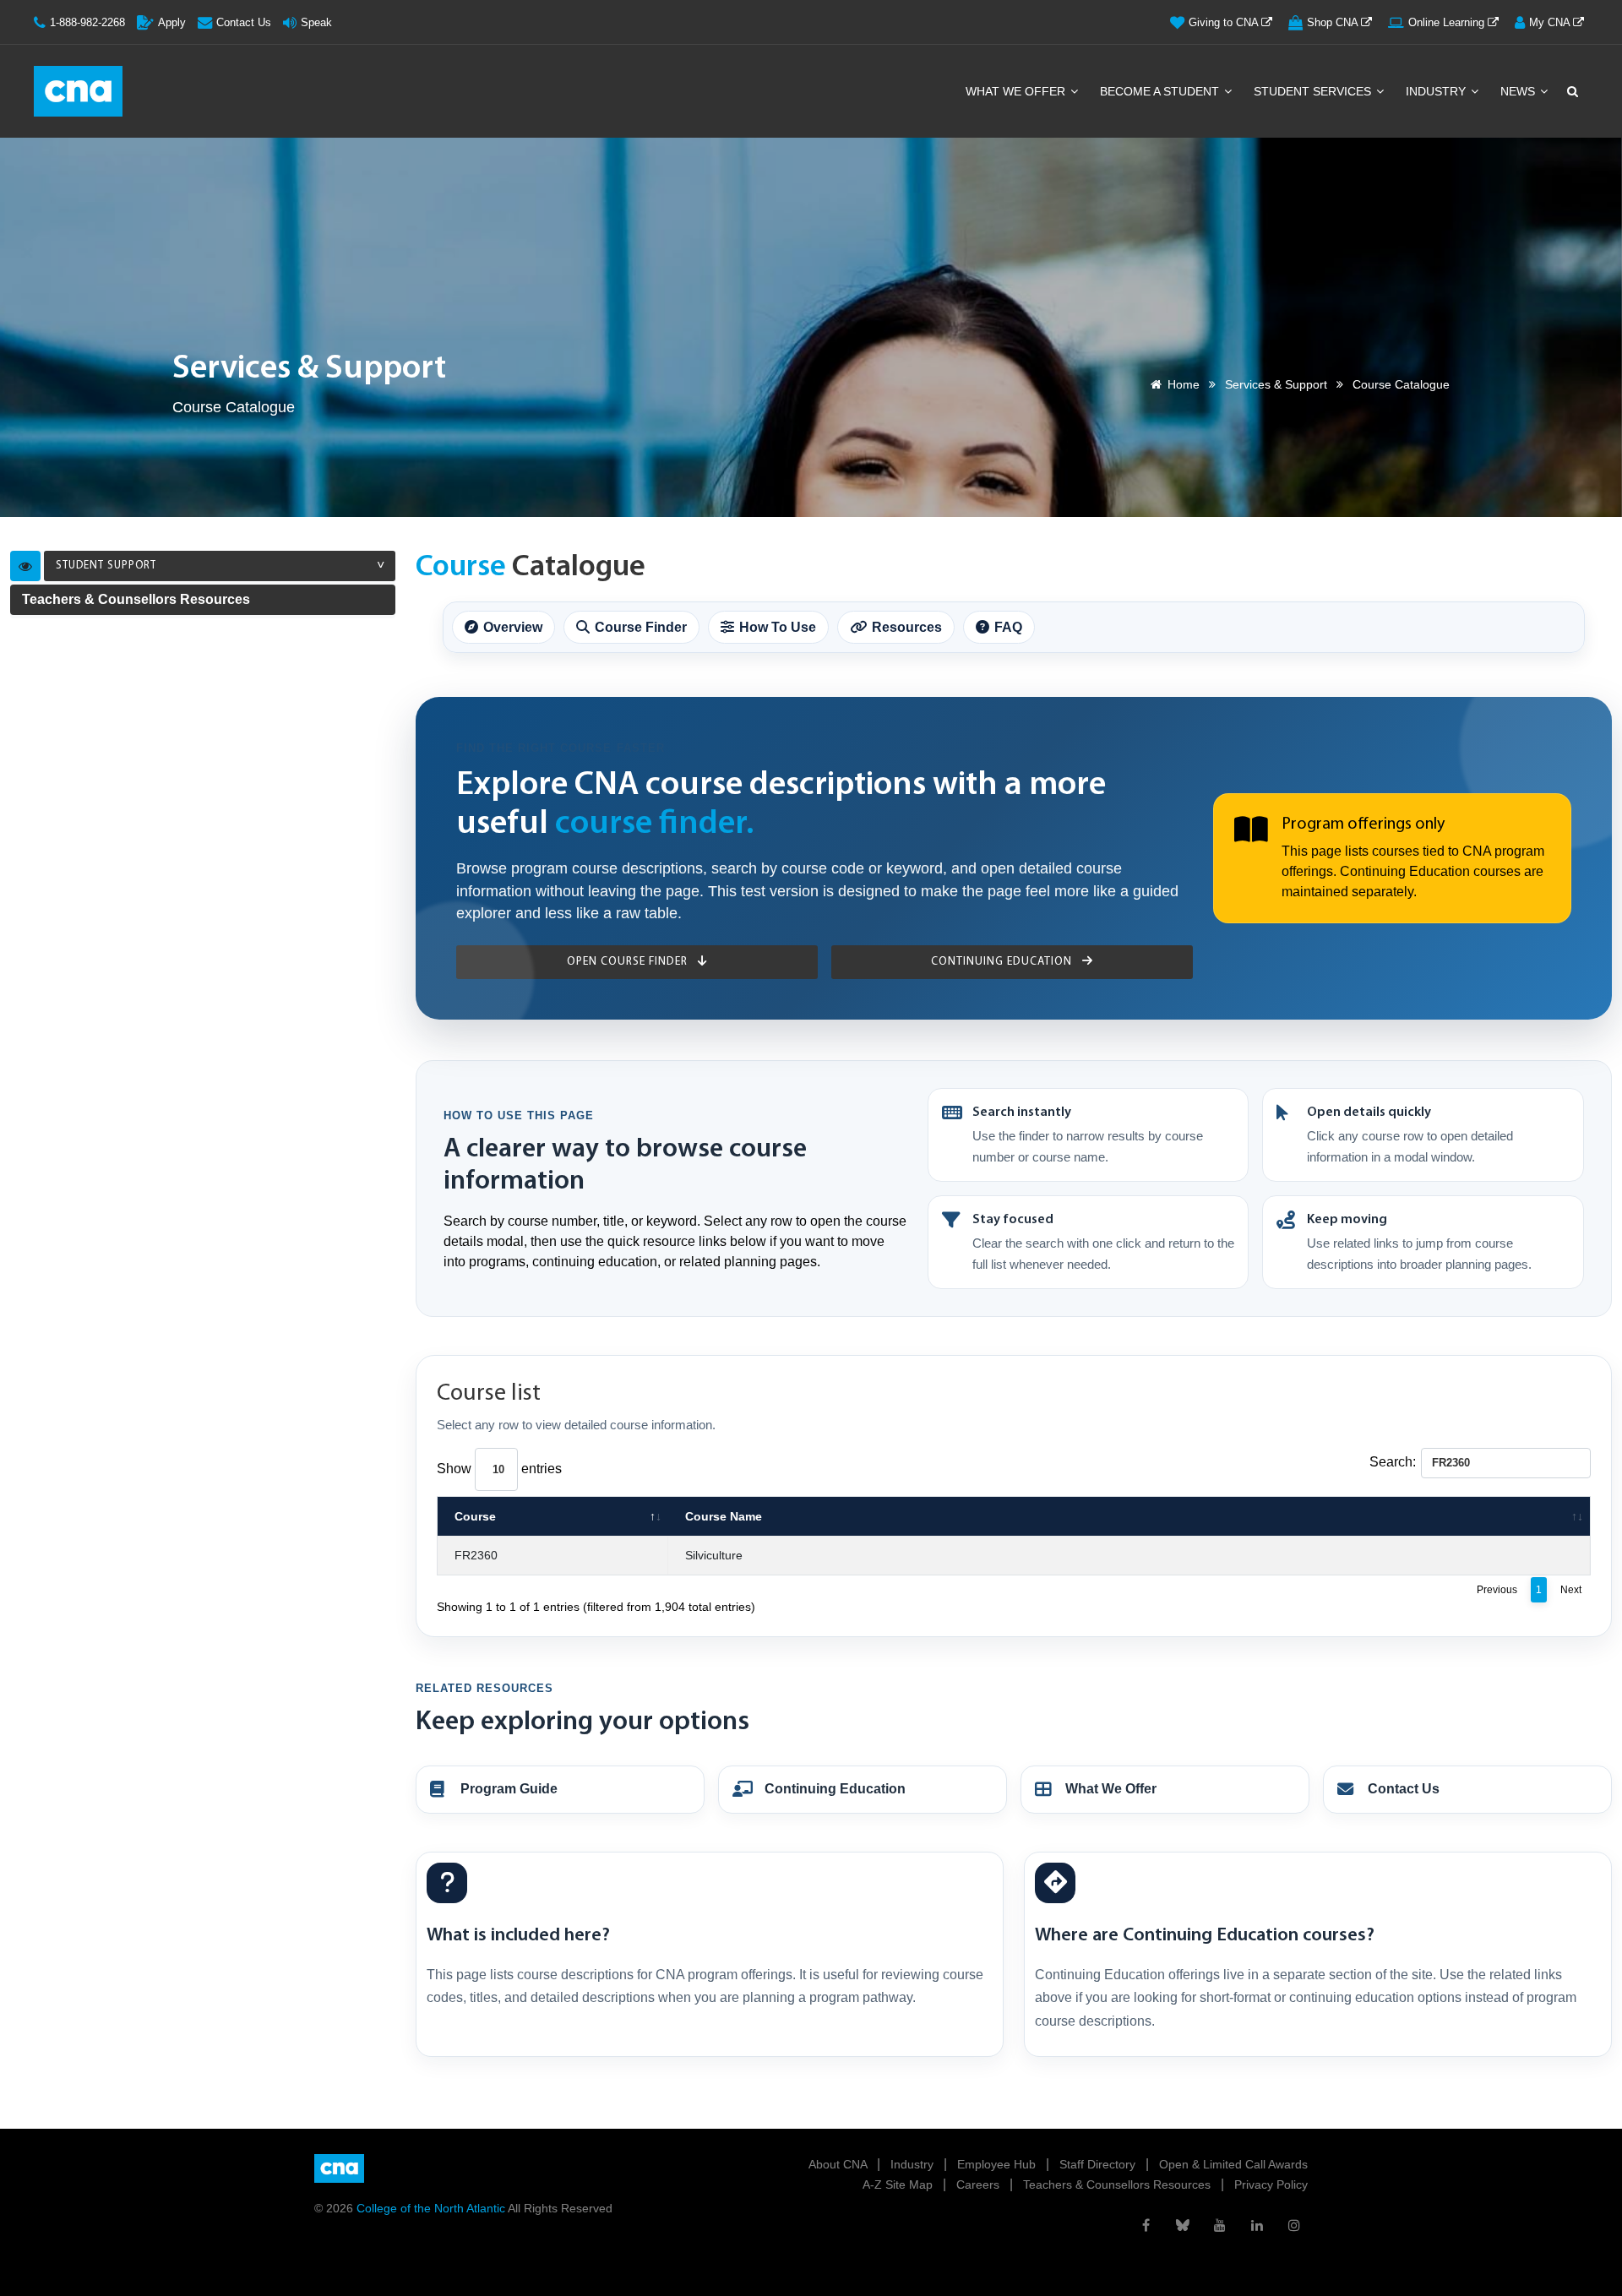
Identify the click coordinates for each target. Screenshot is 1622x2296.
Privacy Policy (1271, 2184)
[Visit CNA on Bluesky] (1183, 2225)
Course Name (724, 1516)
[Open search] (1571, 91)
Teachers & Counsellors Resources (136, 599)
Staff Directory (1099, 2164)
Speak (316, 22)
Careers (980, 2184)
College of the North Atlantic (432, 2208)
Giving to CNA (1225, 22)
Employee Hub (998, 2164)
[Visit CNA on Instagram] (1294, 2225)
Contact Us (244, 22)
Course (475, 1516)
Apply (172, 22)
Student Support (106, 566)
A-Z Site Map (899, 2184)
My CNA (1551, 22)
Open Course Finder (629, 962)
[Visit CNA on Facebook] (1146, 2225)
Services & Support (1276, 384)
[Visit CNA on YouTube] (1220, 2225)
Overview (513, 627)
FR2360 (476, 1555)
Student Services (1314, 91)
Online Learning (1448, 22)
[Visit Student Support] (25, 566)
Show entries (499, 1469)
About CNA (839, 2164)
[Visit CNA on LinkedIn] (1257, 2225)
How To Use (778, 627)
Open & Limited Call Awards (1233, 2164)
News (1519, 91)
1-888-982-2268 (87, 22)
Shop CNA (1334, 22)
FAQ (1008, 627)
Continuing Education (1003, 962)
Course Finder (641, 627)
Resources (907, 627)
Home (1184, 384)
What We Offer (1017, 91)
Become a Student (1161, 91)
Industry (1437, 91)
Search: (1393, 1462)
